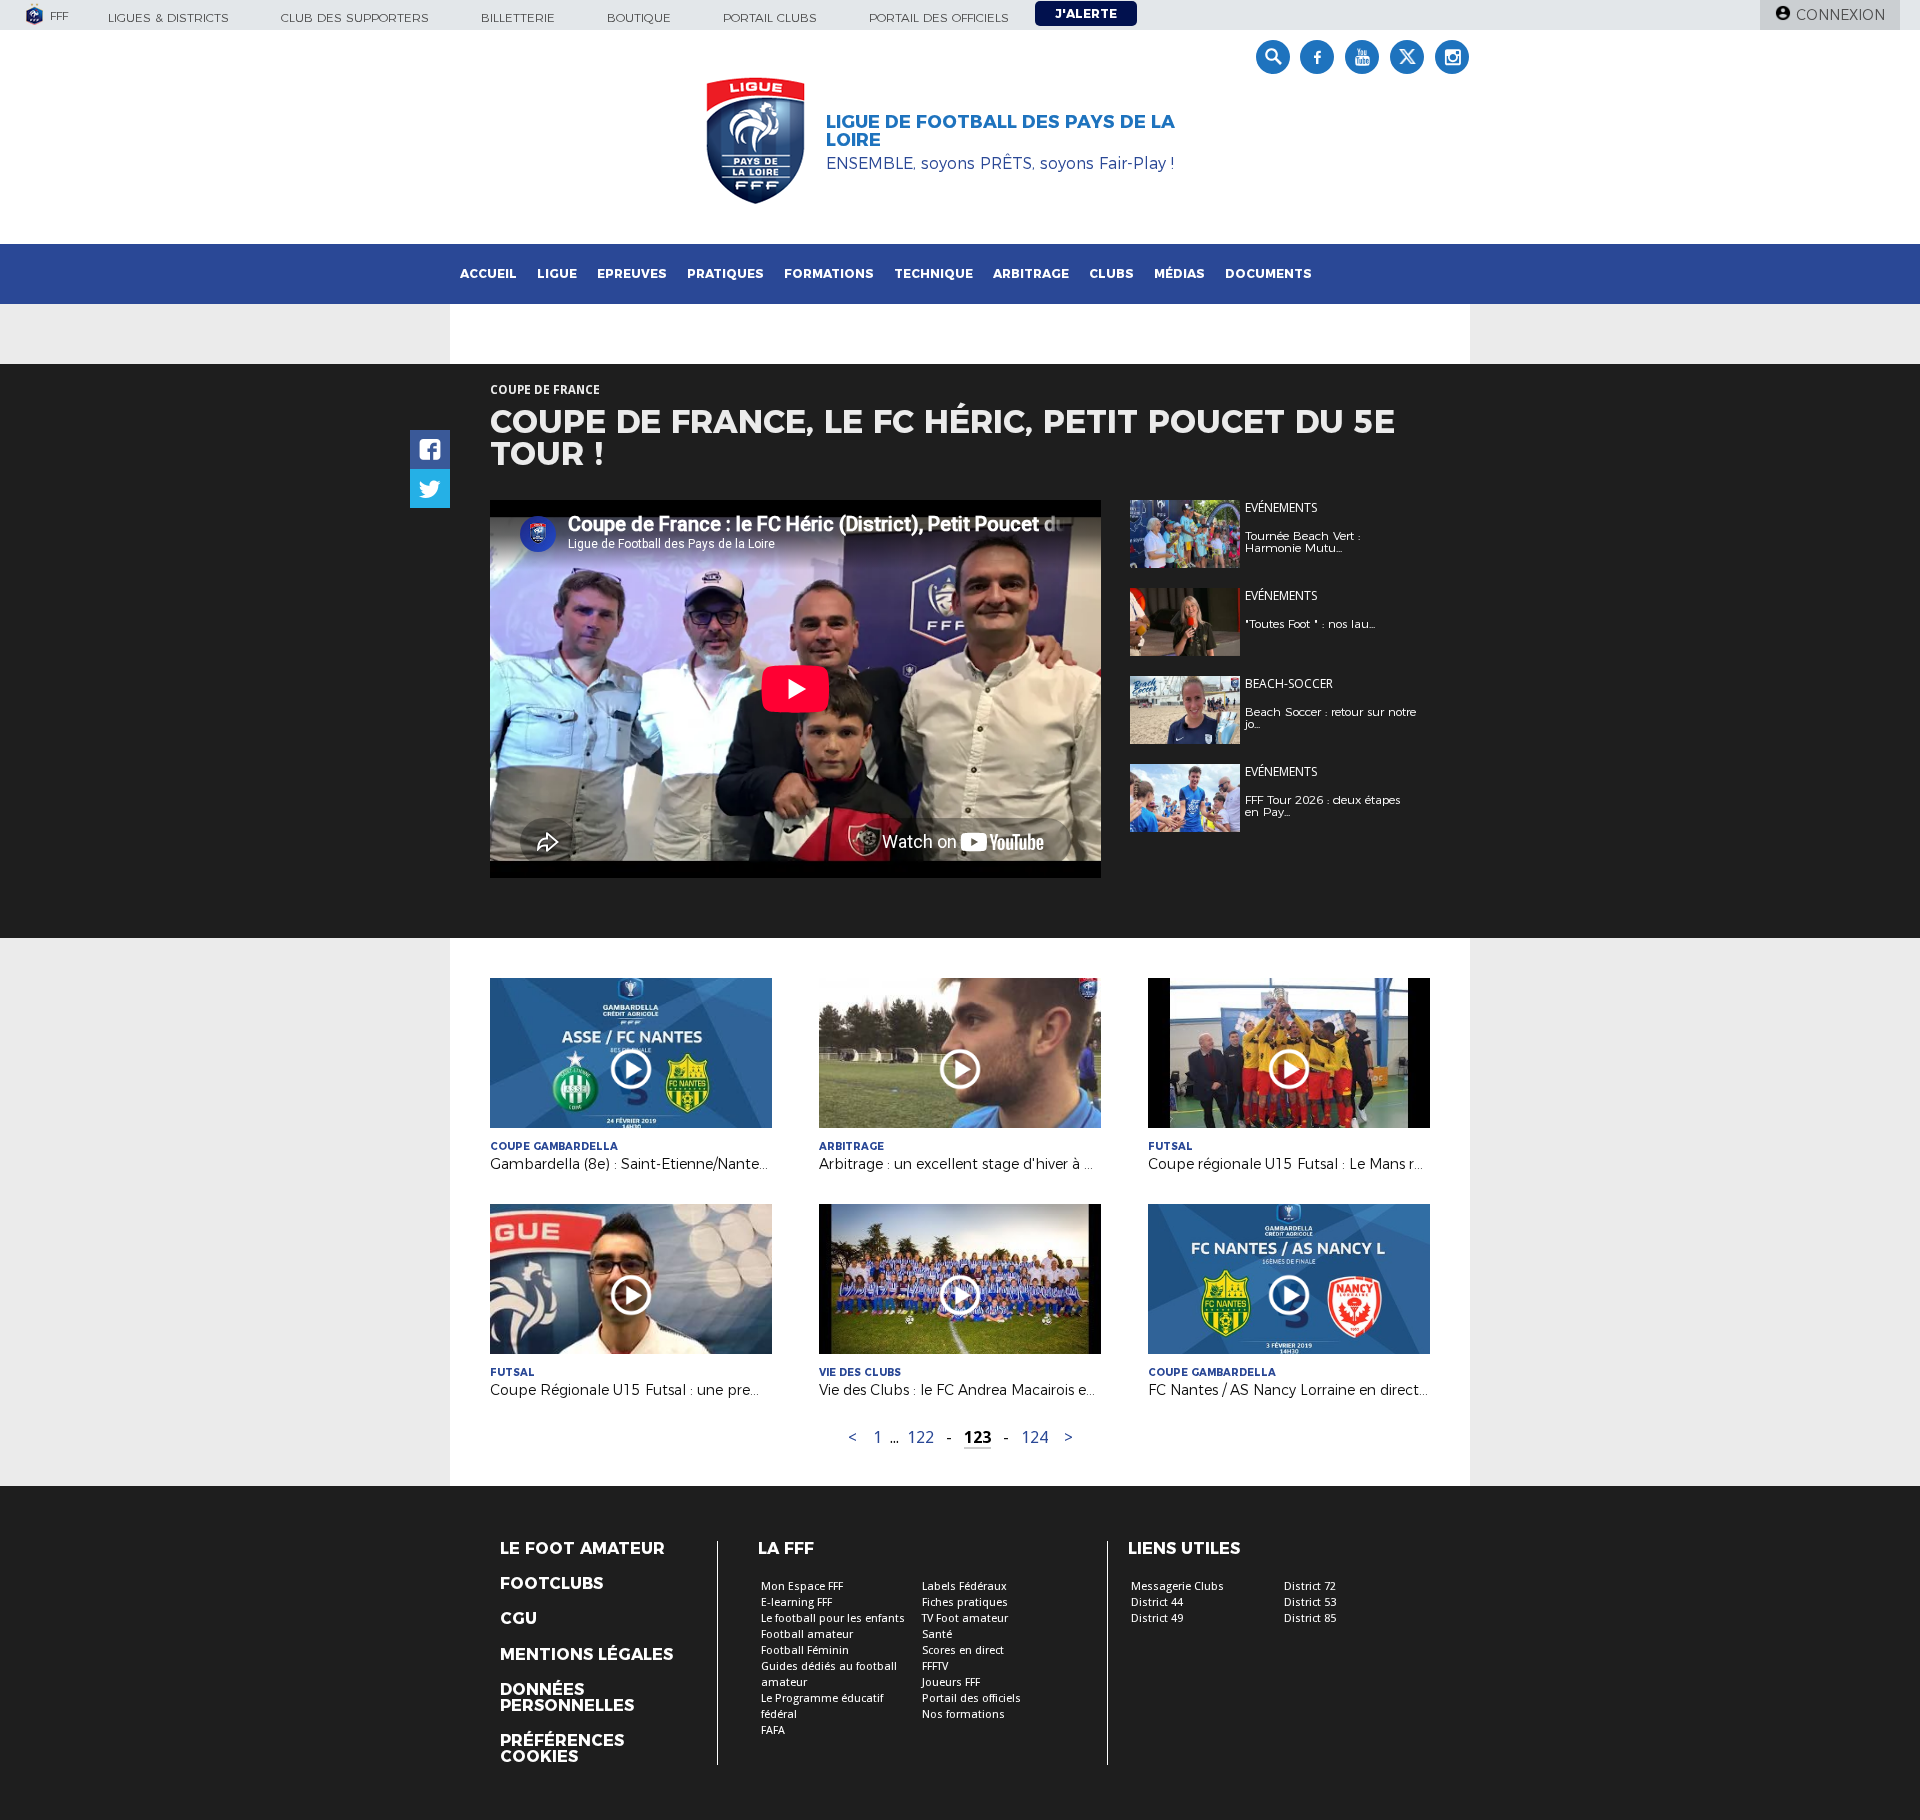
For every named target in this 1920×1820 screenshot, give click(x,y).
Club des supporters (355, 17)
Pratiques (725, 273)
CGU (518, 1619)
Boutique (639, 17)
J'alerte (1086, 13)
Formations (829, 273)
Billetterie (518, 17)
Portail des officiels (939, 17)
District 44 (1157, 1602)
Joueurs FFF (951, 1682)
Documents (1268, 273)
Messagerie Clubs (1177, 1586)
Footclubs (551, 1584)
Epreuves (632, 273)
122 (920, 1437)
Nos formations (963, 1714)
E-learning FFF (796, 1602)
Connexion (1840, 15)
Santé (937, 1634)
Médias (1179, 273)
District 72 (1310, 1586)
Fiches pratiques (965, 1602)
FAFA (773, 1730)
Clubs (1111, 273)
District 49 (1157, 1618)
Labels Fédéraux (964, 1586)
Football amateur (807, 1634)
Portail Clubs (770, 17)
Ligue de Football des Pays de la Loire (1000, 131)
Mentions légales (586, 1655)
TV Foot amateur (965, 1618)
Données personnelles (567, 1698)
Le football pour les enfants (833, 1618)
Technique (933, 273)
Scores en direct (963, 1650)
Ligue (557, 273)
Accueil (488, 273)
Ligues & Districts (168, 17)
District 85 (1310, 1618)
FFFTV (935, 1666)
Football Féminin (805, 1650)
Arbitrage (1031, 273)
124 (1034, 1437)
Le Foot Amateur (582, 1549)
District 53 (1310, 1602)
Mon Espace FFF (802, 1586)
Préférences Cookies (562, 1749)
